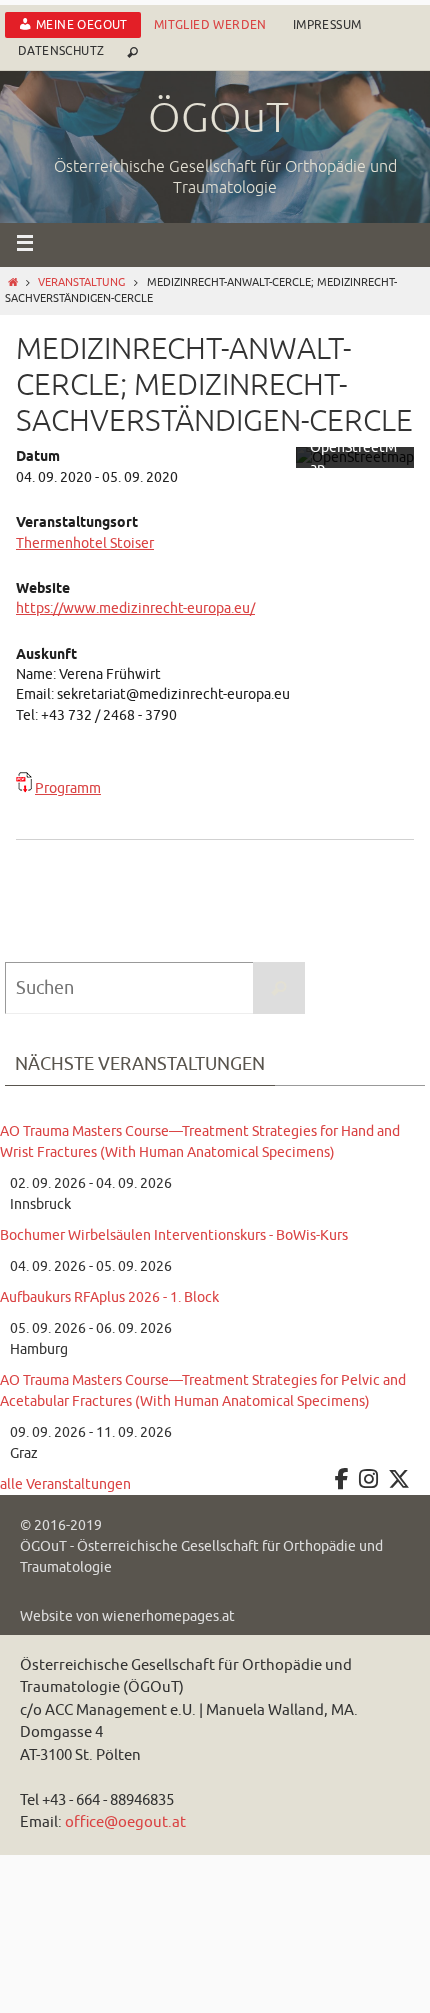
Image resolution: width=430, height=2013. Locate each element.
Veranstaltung (81, 282)
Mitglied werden (210, 25)
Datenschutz (61, 51)
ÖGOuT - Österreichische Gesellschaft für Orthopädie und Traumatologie (201, 1557)
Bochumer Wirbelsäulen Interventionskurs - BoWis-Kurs (174, 1235)
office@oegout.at (125, 1822)
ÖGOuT (218, 119)
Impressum (327, 25)
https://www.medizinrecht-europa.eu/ (135, 608)
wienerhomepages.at (168, 1616)
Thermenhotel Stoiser (85, 543)
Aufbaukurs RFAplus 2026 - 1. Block (109, 1297)
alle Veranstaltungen (65, 1484)
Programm (68, 788)
